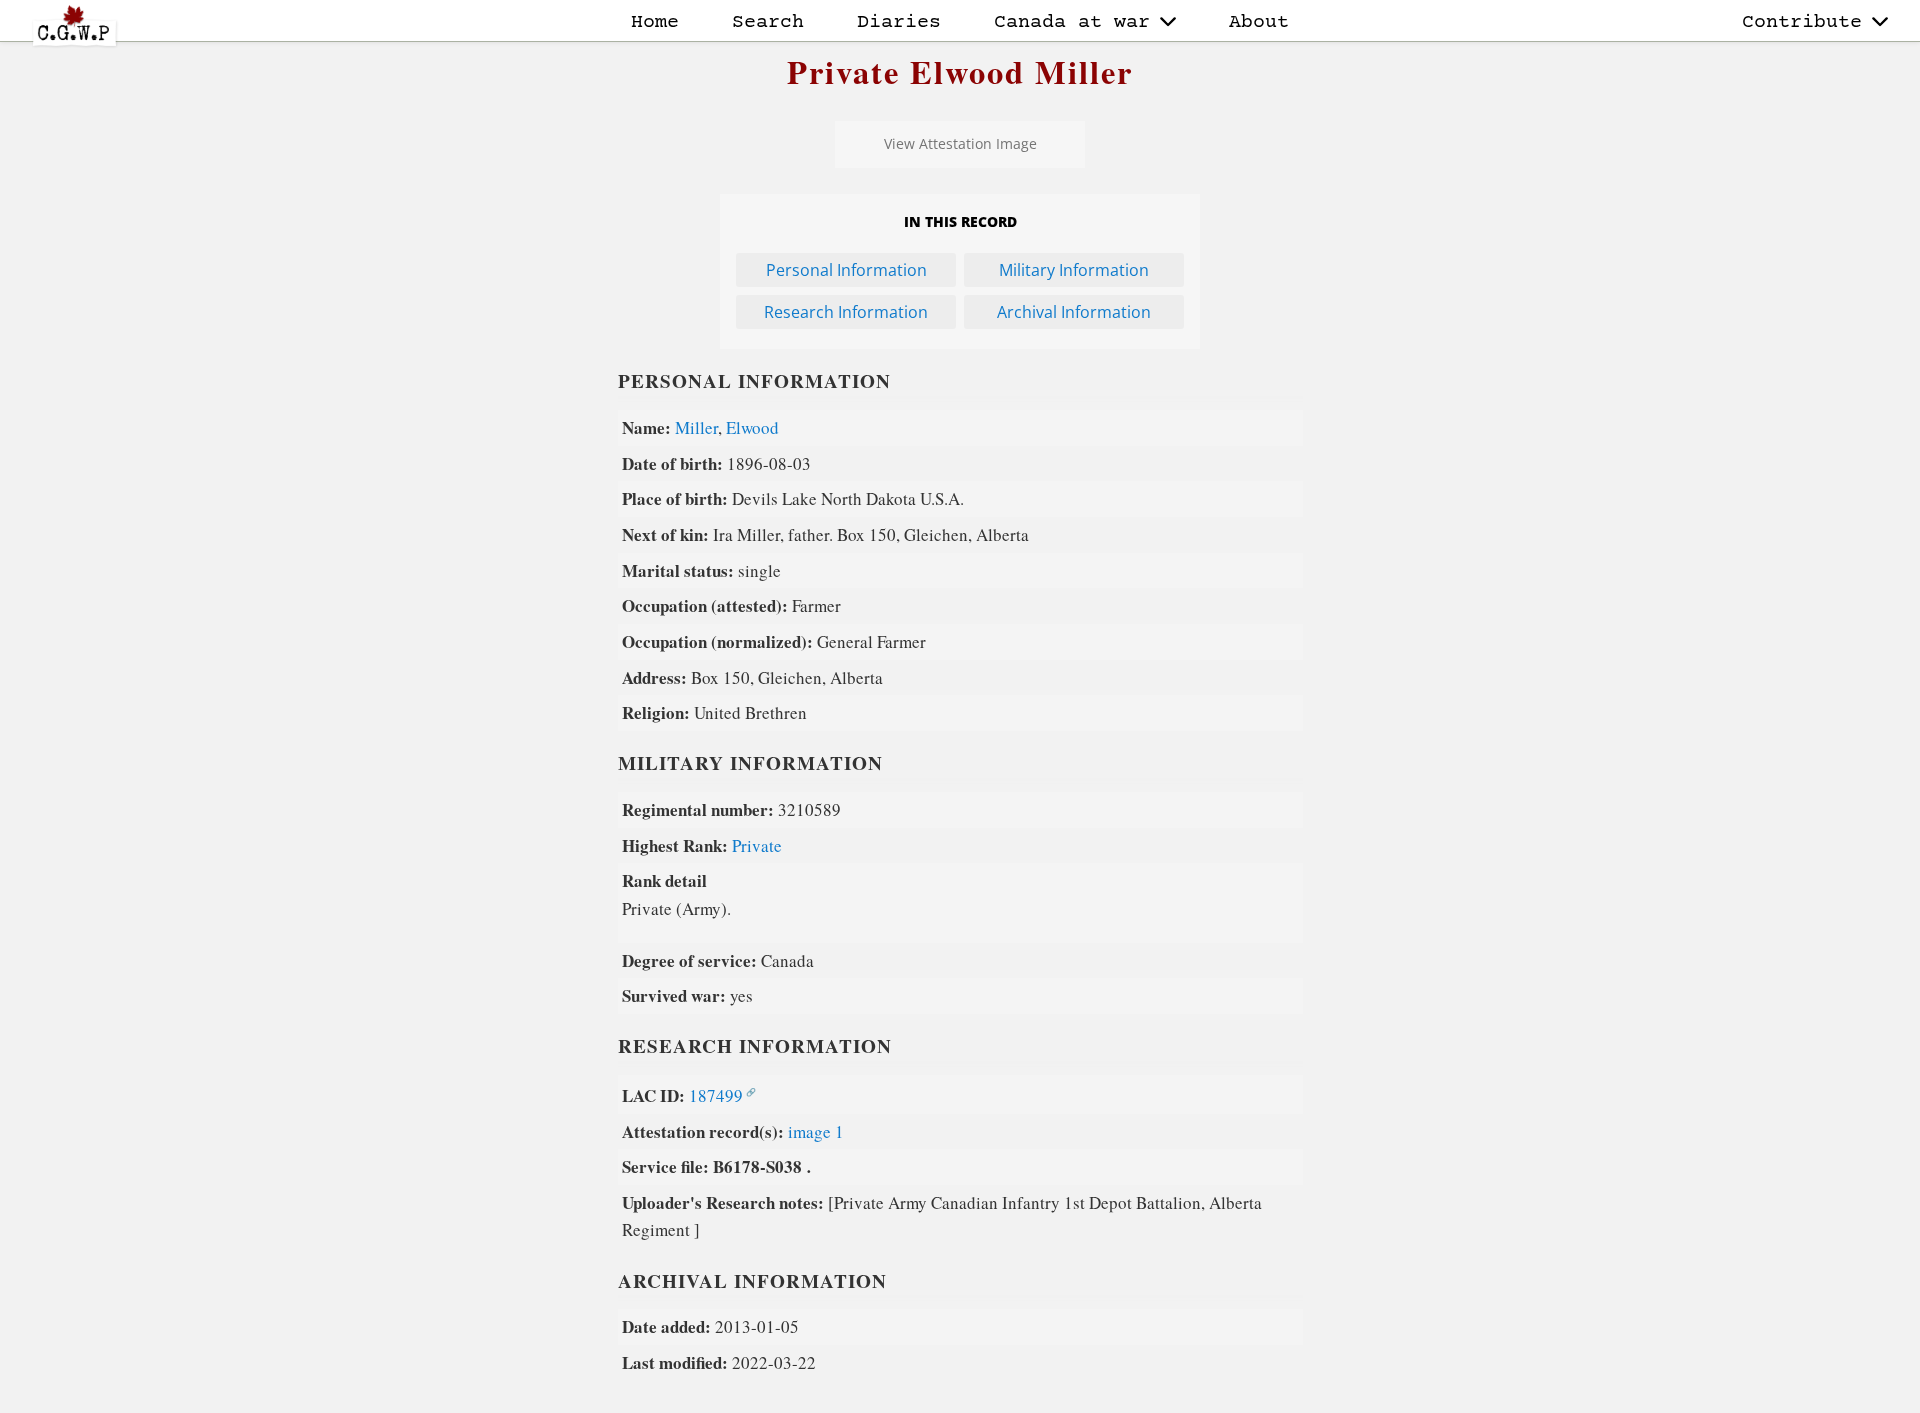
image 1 (816, 1131)
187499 (716, 1095)
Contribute (1802, 22)
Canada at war (1072, 22)
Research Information (846, 312)
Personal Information (846, 270)
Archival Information (1074, 312)
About (1259, 22)
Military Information (1074, 270)
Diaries (899, 22)
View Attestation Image (960, 143)
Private (757, 845)
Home (655, 22)
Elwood (752, 427)
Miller (696, 427)
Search (768, 22)
